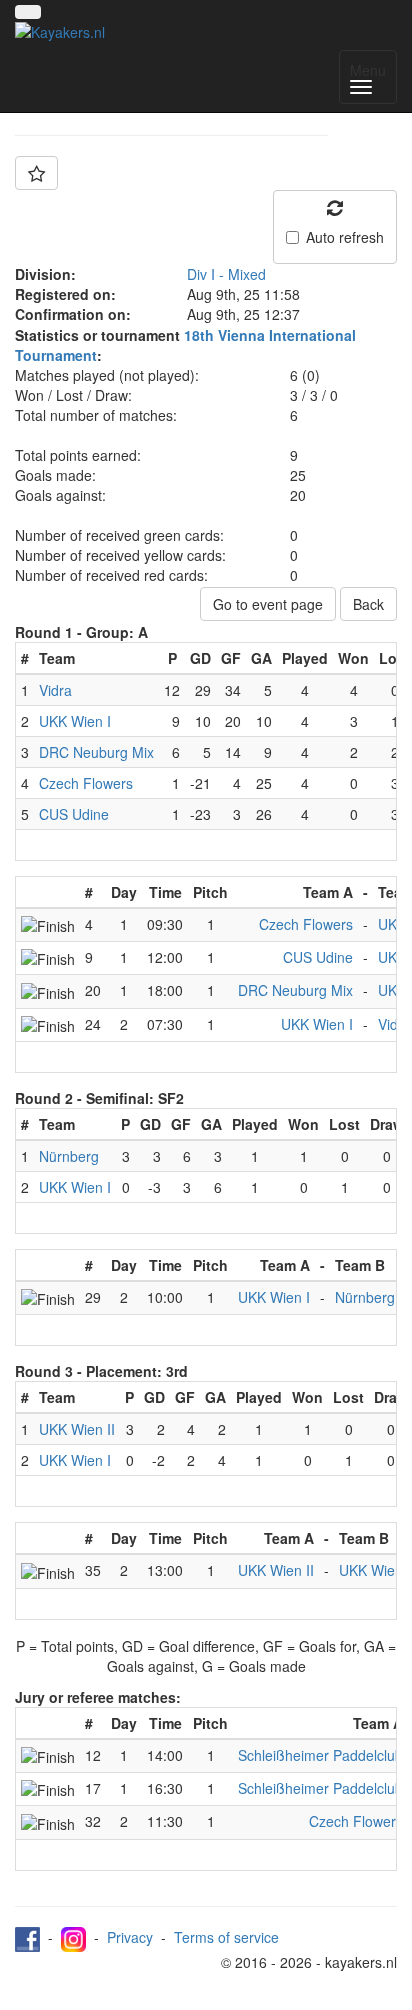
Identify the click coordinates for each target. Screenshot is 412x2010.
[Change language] (28, 12)
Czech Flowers (86, 783)
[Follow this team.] (36, 173)
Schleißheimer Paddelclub (320, 1755)
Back (368, 604)
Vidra (55, 690)
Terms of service (226, 1937)
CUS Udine (74, 814)
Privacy (130, 1937)
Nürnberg (69, 1156)
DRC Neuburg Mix (96, 752)
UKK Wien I (75, 721)
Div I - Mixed (226, 274)
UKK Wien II (77, 1429)
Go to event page (268, 604)
